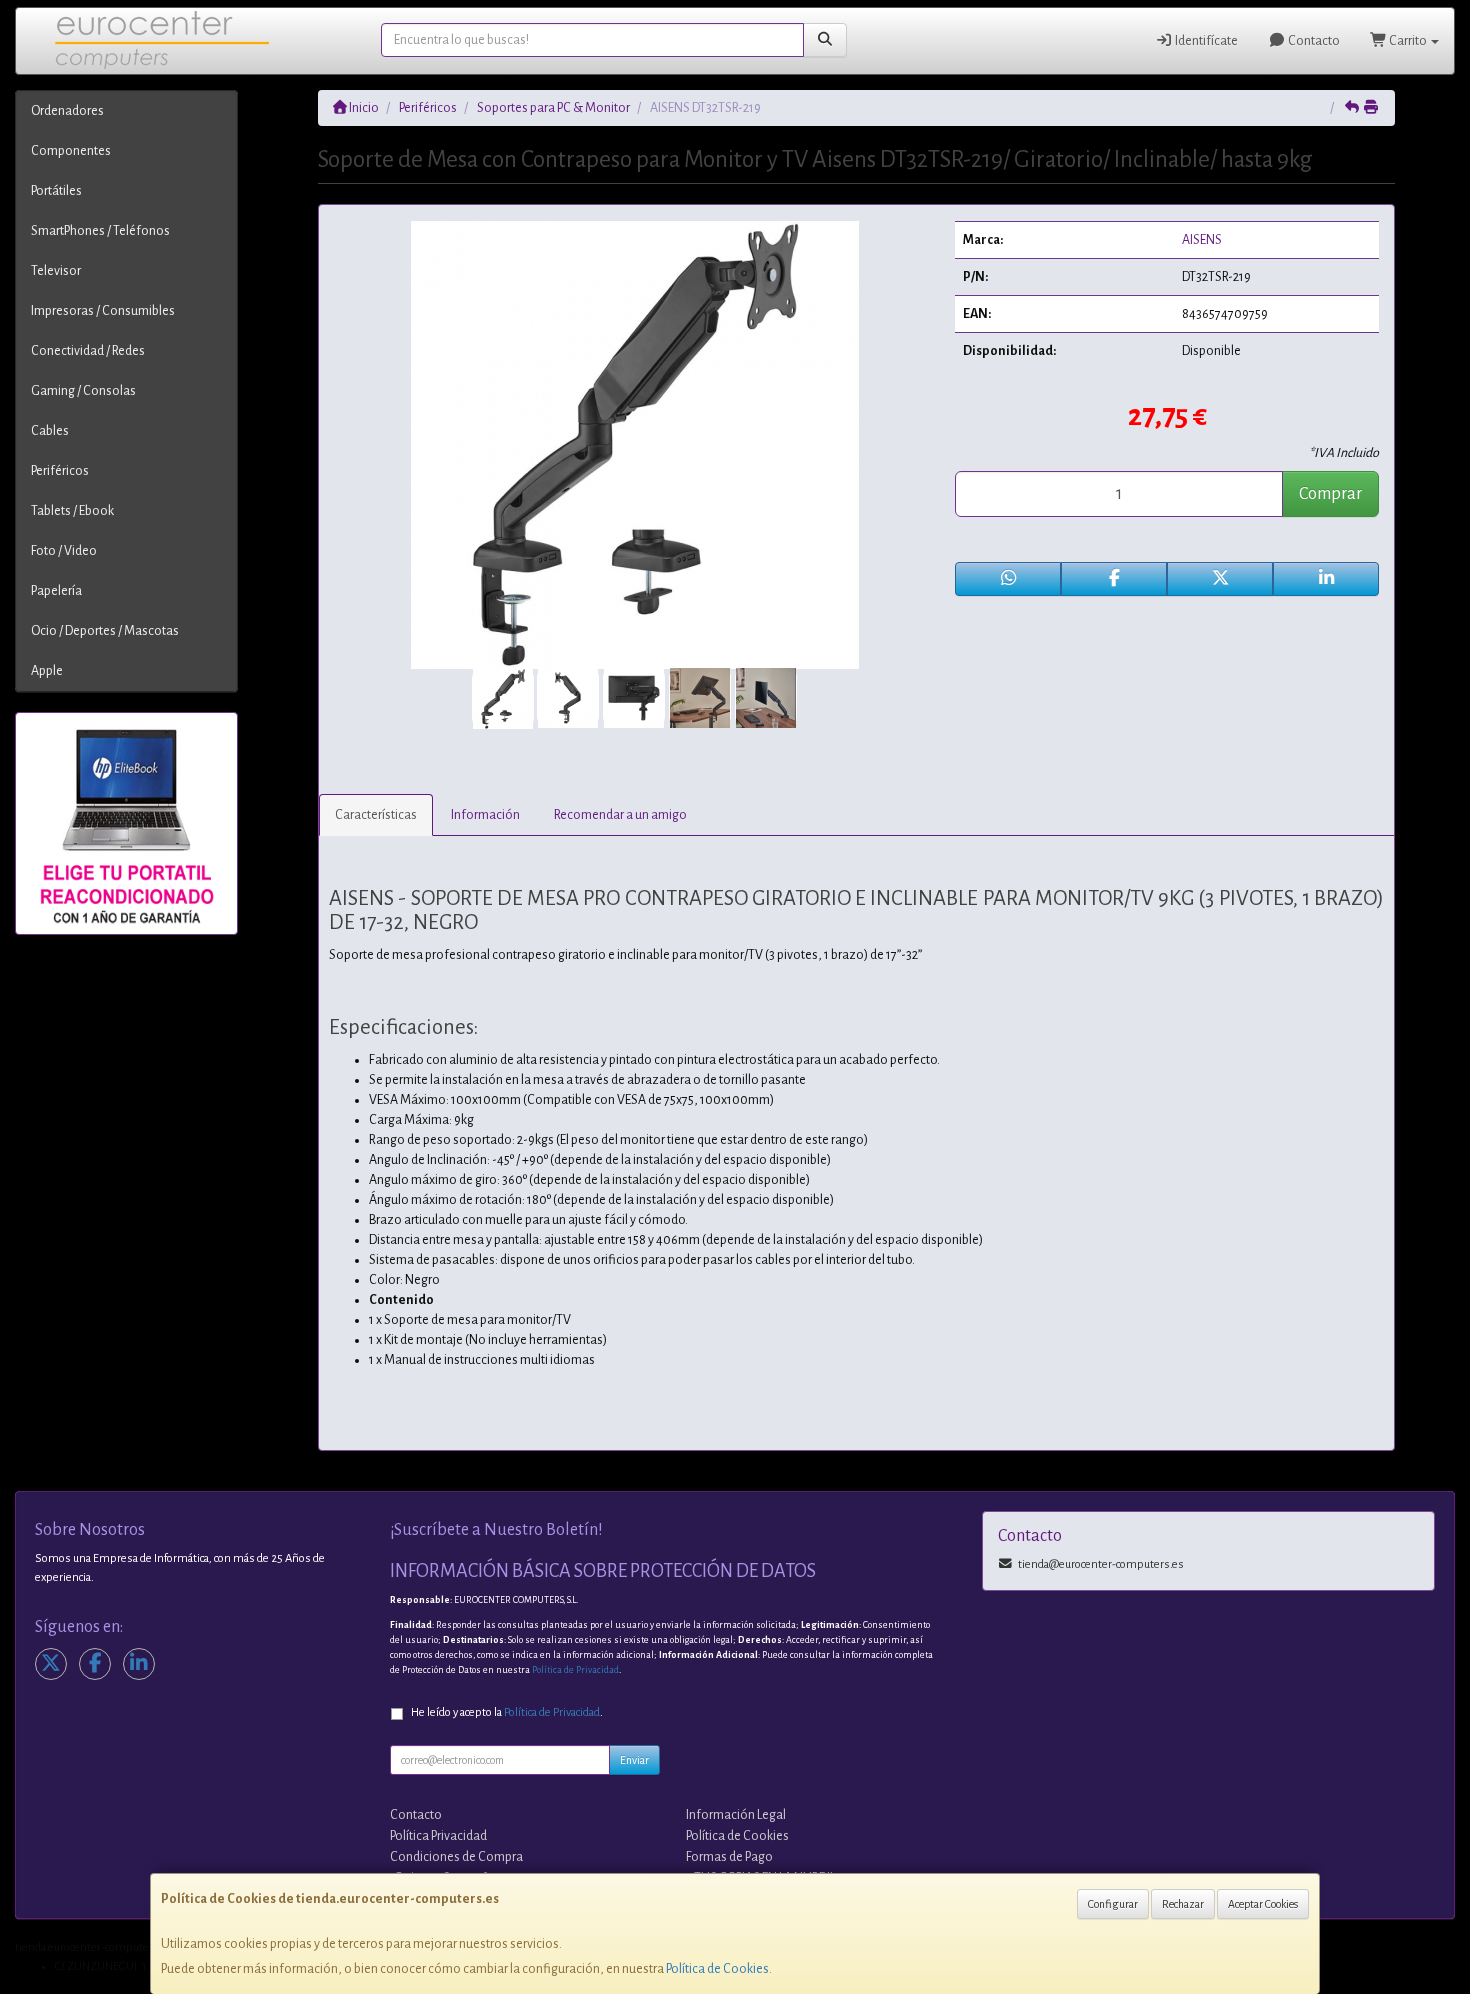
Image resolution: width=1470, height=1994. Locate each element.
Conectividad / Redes (88, 351)
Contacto (1313, 41)
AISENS (1202, 240)
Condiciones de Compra (456, 1857)
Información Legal (736, 1815)
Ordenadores (67, 111)
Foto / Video (64, 551)
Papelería (56, 591)
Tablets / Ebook (72, 511)
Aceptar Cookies (1263, 1904)
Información (485, 815)
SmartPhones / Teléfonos (100, 231)
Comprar (1330, 494)
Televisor (56, 271)
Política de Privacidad (575, 1670)
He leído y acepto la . (507, 1712)
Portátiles (56, 191)
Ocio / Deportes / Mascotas (105, 631)
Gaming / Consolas (83, 391)
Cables (50, 431)
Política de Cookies (717, 1969)
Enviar (634, 1760)
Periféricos (60, 471)
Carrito (1408, 41)
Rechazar (1183, 1904)
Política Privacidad (438, 1836)
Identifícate (1205, 41)
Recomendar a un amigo (620, 815)
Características (376, 815)
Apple (47, 671)
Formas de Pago (729, 1857)
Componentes (71, 151)
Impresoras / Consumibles (103, 311)
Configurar (1113, 1904)
